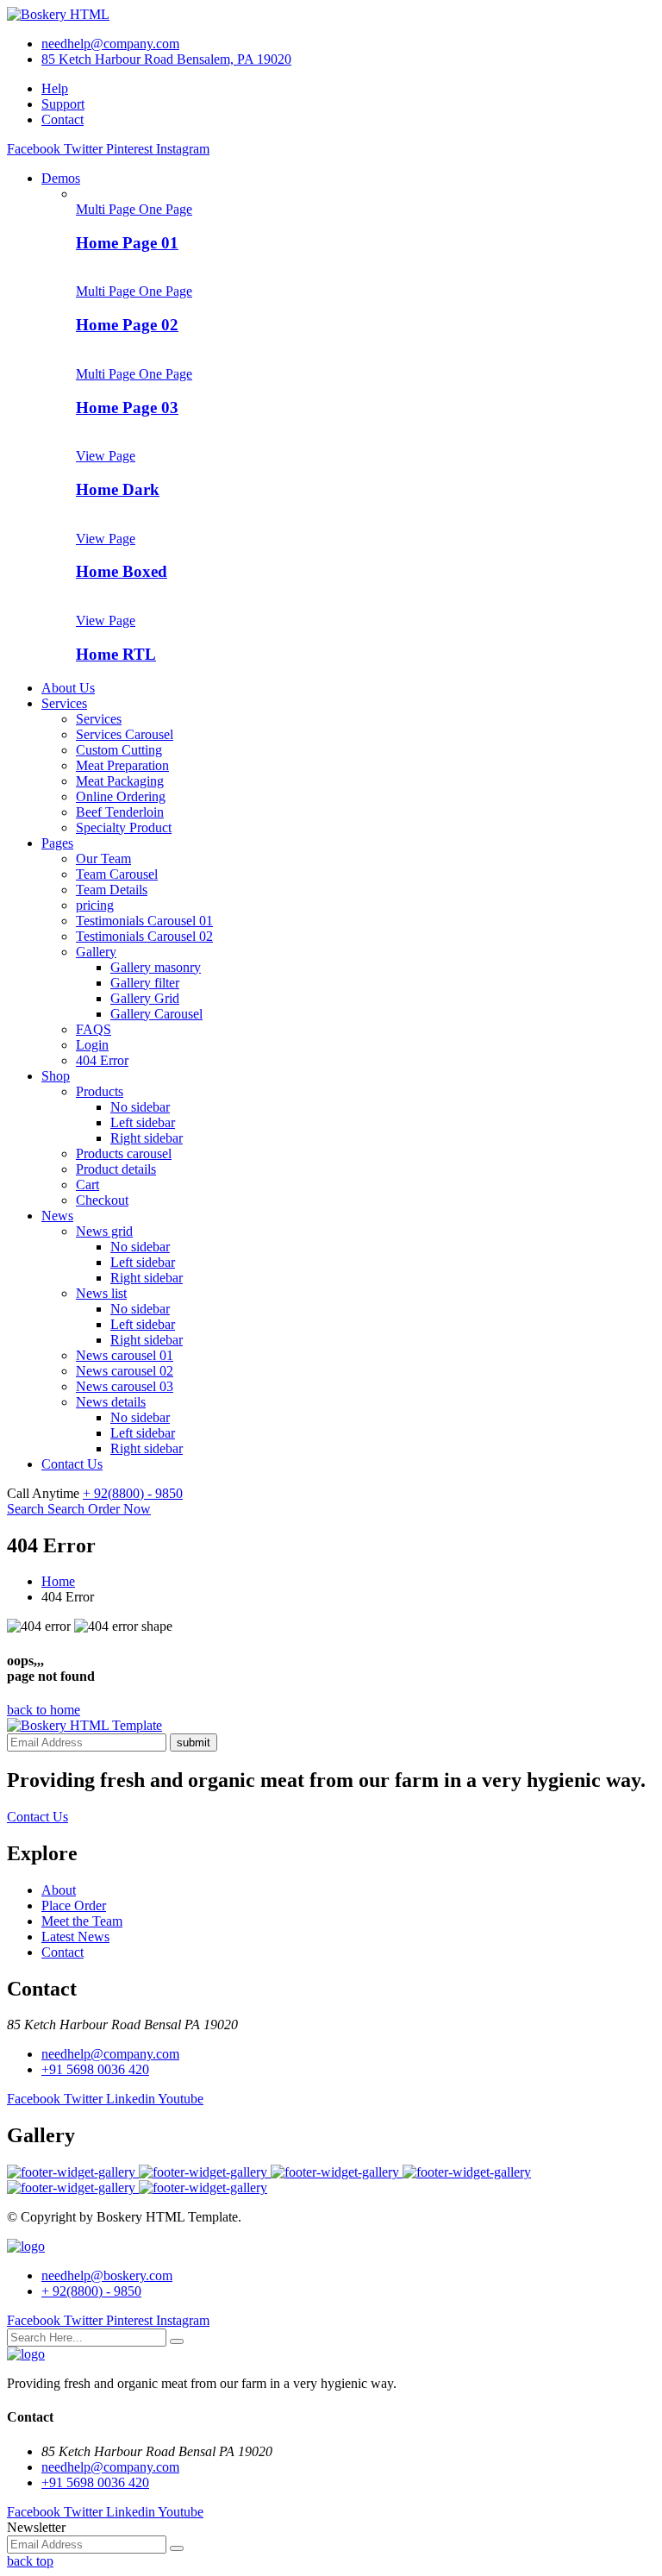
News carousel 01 (125, 1355)
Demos (61, 178)
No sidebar (140, 1107)
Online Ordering (121, 796)
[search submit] (177, 2341)
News (57, 1216)
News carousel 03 (125, 1386)
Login (92, 1045)
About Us (68, 688)
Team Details (112, 890)
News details (111, 1402)
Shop (56, 1076)
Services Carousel (125, 734)
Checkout (102, 1200)
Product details (116, 1169)
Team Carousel (117, 874)
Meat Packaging (120, 781)
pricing (95, 905)
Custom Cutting (119, 750)
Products (100, 1091)
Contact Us (72, 1464)
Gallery (96, 952)
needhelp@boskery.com (107, 2275)
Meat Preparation (122, 765)
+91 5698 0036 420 (95, 2069)
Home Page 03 (127, 407)
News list (101, 1293)
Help (55, 88)
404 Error (102, 1060)
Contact (62, 119)
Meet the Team (82, 1921)
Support (63, 104)
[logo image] (26, 2246)
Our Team (103, 859)
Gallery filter (145, 983)
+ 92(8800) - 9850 (133, 1493)
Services (64, 703)
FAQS (94, 1029)
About (59, 1890)
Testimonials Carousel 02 (144, 936)
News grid (104, 1231)
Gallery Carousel (156, 1014)
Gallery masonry (156, 967)
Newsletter (36, 2527)
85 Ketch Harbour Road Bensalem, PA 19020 (166, 59)
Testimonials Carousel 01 (144, 921)
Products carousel (124, 1153)
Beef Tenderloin (120, 812)
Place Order (74, 1905)
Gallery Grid (145, 998)
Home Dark (118, 489)
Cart (87, 1185)
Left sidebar (143, 1122)
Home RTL (116, 654)
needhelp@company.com (110, 44)
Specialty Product (124, 827)
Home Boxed (122, 571)
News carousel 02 (125, 1371)
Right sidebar (147, 1138)
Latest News (75, 1937)
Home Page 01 (127, 243)
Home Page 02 (127, 325)
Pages (57, 843)
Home (58, 1581)
